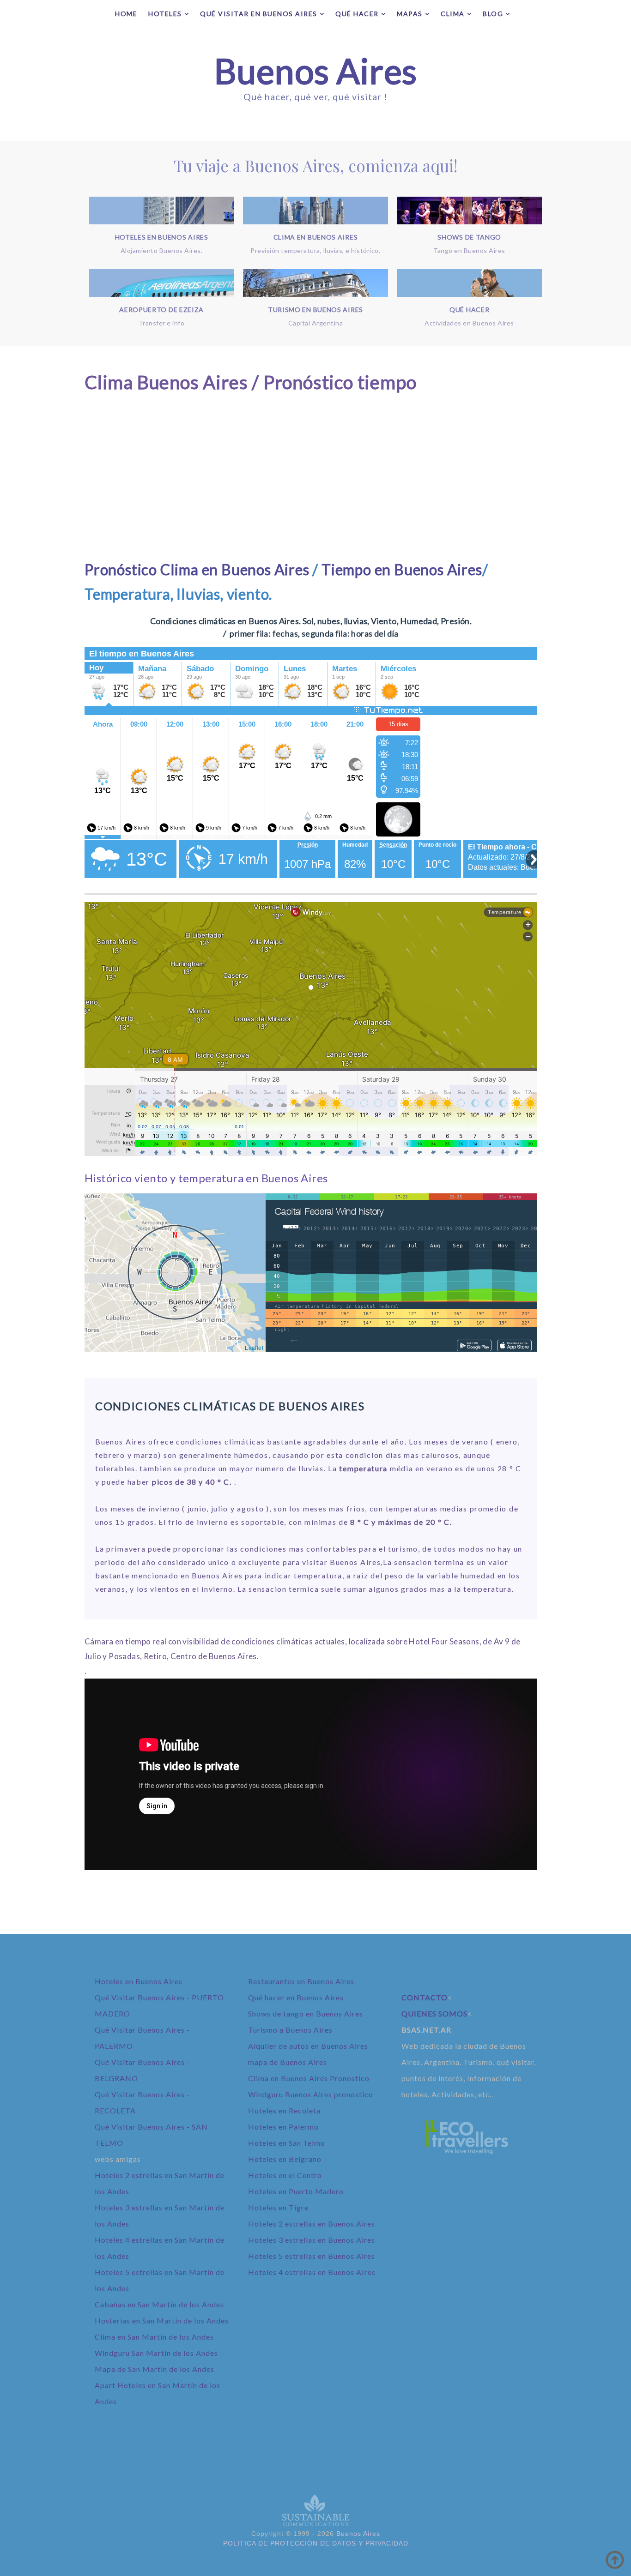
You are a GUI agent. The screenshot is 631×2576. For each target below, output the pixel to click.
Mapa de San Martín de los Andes (155, 2369)
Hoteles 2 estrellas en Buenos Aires (312, 2224)
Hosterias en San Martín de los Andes (162, 2320)
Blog (493, 14)
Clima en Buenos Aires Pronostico (309, 2078)
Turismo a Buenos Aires (290, 2030)
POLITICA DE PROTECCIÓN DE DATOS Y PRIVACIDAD (316, 2543)
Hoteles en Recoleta (284, 2110)
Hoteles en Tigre (278, 2207)
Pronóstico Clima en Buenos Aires (197, 569)
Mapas (410, 14)
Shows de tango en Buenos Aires (306, 2013)
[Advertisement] (311, 477)
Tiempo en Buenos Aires (402, 569)
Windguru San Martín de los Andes (156, 2353)
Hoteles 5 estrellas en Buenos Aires (312, 2256)
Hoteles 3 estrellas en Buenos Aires (312, 2240)
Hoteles (165, 14)
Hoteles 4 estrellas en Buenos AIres (312, 2272)
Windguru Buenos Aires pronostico (311, 2094)
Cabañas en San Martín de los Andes (159, 2304)
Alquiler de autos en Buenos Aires (308, 2046)
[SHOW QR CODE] (477, 1347)
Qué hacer (357, 14)
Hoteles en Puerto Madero (296, 2191)
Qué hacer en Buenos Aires (296, 1997)
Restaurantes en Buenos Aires (301, 1981)
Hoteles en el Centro (285, 2175)
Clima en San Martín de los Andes (154, 2337)
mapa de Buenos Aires (288, 2062)
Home (126, 14)
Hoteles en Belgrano (285, 2159)
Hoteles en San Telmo (287, 2143)
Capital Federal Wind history (329, 1212)
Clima (453, 14)
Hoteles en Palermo (283, 2127)
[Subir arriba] (615, 2560)
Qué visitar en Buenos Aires (259, 14)
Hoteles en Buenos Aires (139, 1981)
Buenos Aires (315, 71)
